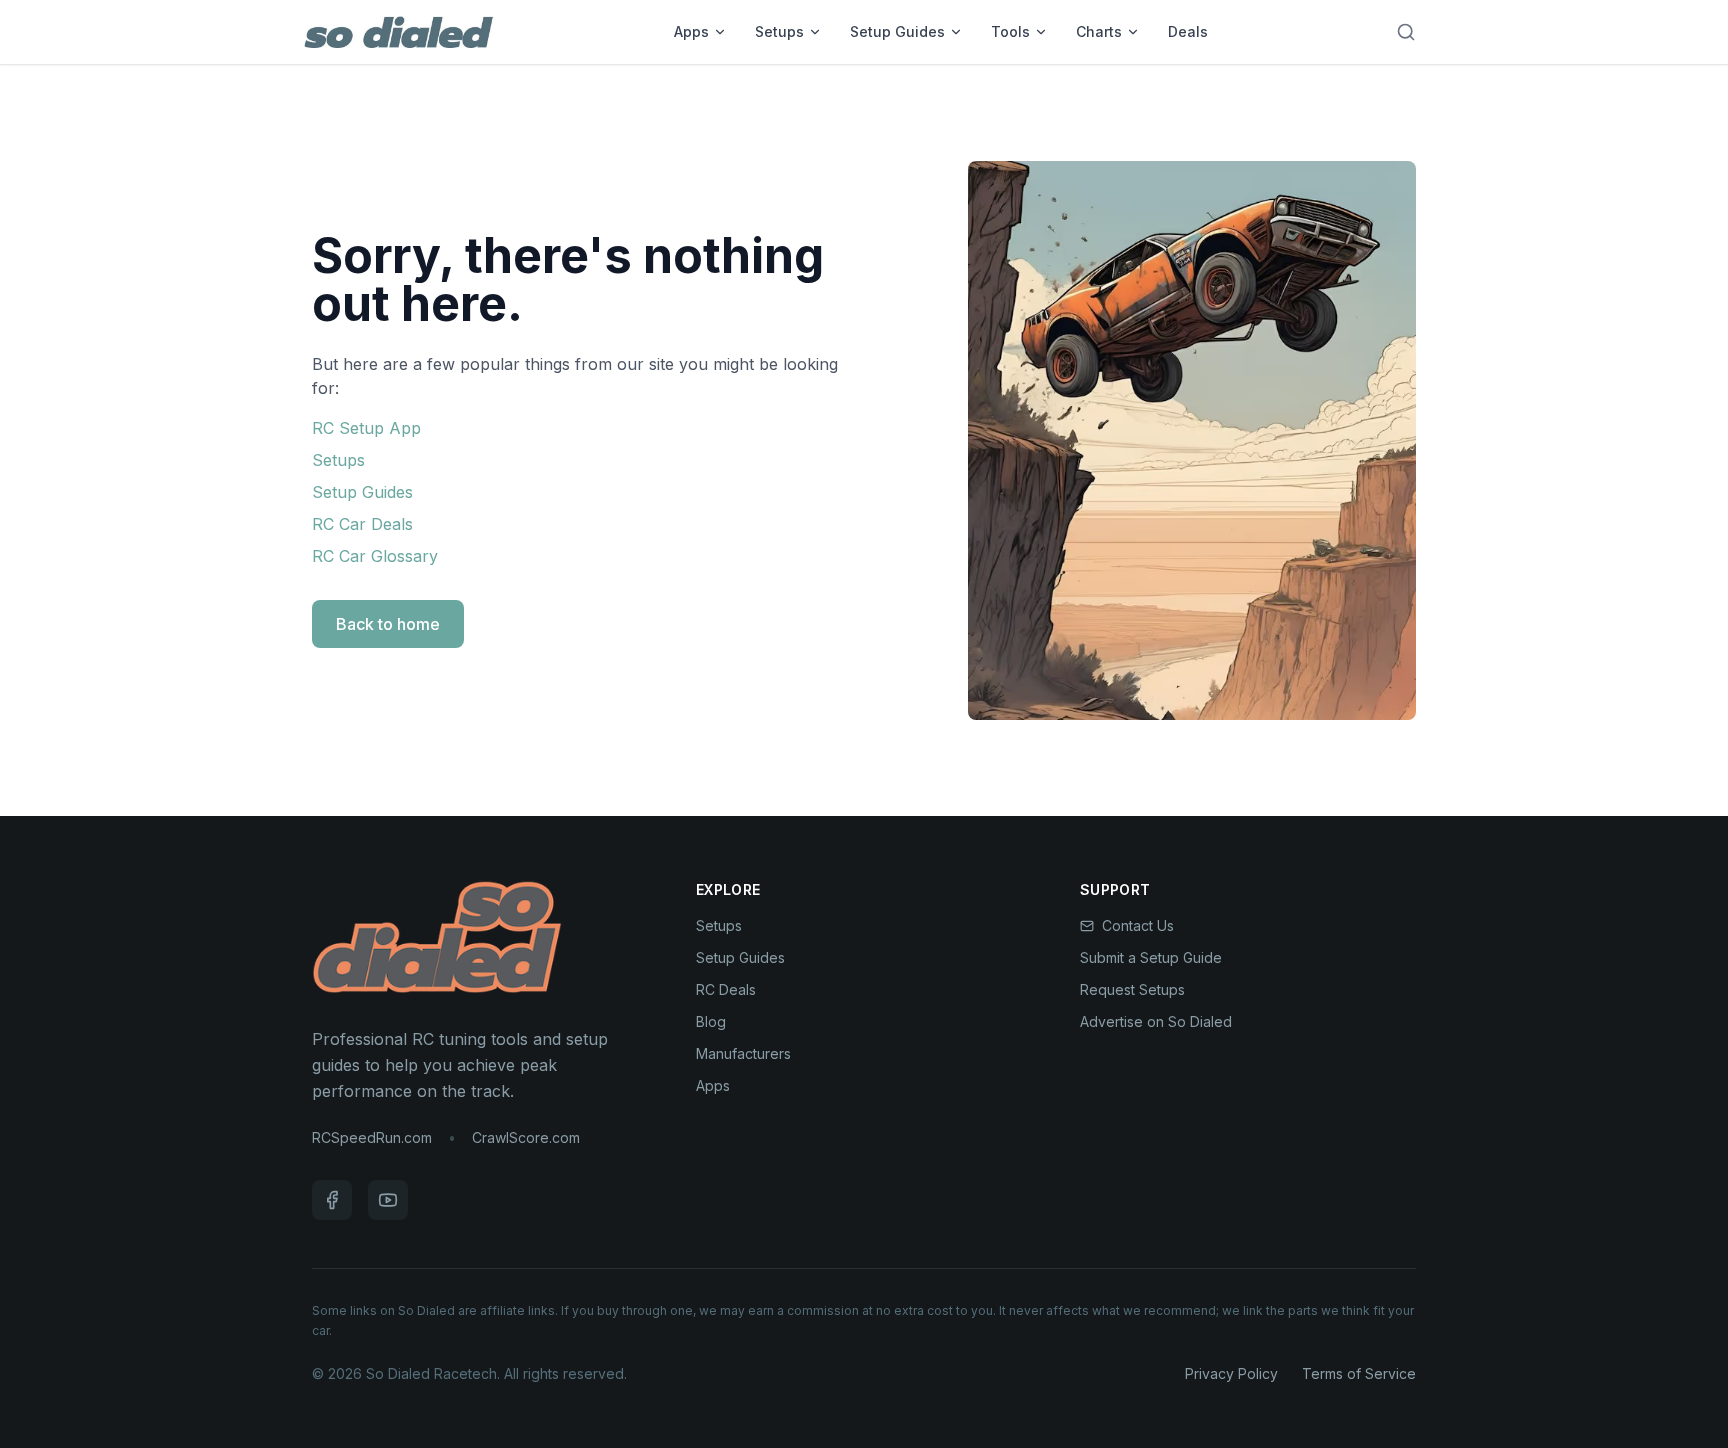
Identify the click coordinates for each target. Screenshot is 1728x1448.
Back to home (388, 624)
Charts (1099, 31)
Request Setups (1132, 989)
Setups (779, 31)
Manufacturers (743, 1053)
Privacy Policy (1231, 1373)
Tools (1010, 31)
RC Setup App (366, 428)
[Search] (1406, 32)
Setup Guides (897, 31)
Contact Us (1138, 925)
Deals (1188, 31)
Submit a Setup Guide (1151, 957)
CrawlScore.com (526, 1137)
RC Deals (726, 989)
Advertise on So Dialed (1156, 1021)
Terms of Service (1359, 1373)
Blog (711, 1021)
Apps (691, 31)
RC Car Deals (362, 524)
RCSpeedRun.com (372, 1137)
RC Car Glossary (375, 556)
